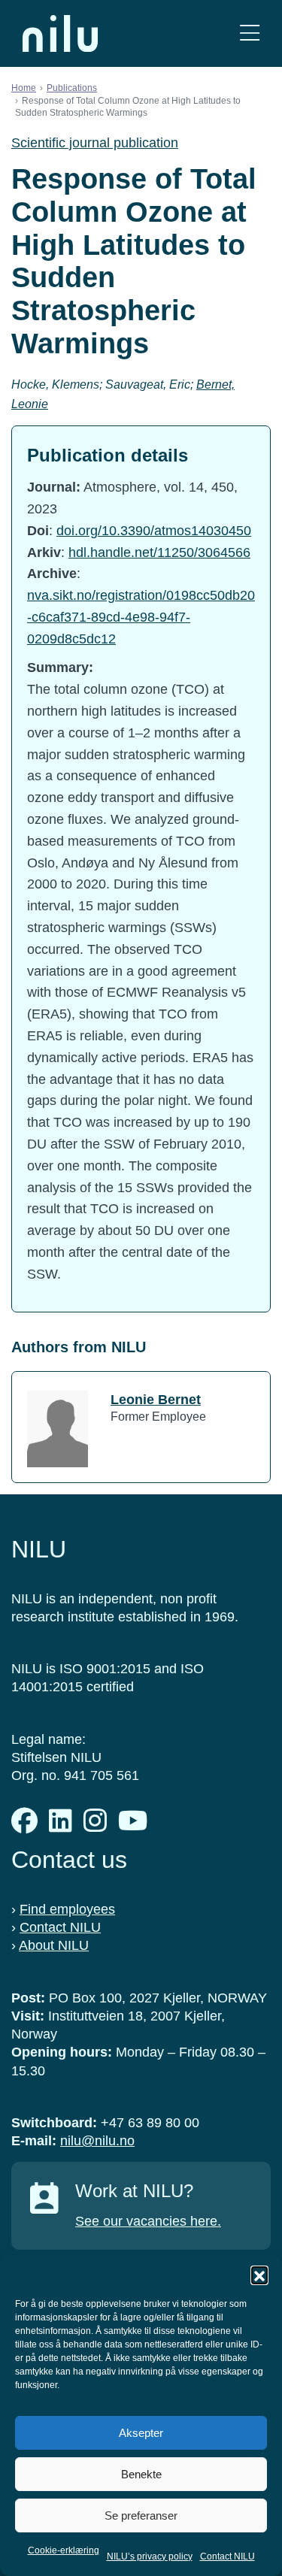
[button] (259, 2275)
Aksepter (141, 2433)
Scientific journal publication (95, 143)
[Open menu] (250, 33)
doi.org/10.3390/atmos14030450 (154, 531)
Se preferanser (141, 2515)
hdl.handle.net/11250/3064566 (159, 552)
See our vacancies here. (148, 2221)
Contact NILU (227, 2556)
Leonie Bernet (156, 1400)
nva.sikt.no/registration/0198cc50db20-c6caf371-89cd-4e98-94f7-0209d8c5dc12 (141, 617)
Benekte (141, 2474)
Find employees (67, 1909)
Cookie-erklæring (64, 2550)
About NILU (54, 1945)
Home (24, 88)
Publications (72, 88)
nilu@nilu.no (97, 2141)
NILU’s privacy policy (150, 2556)
